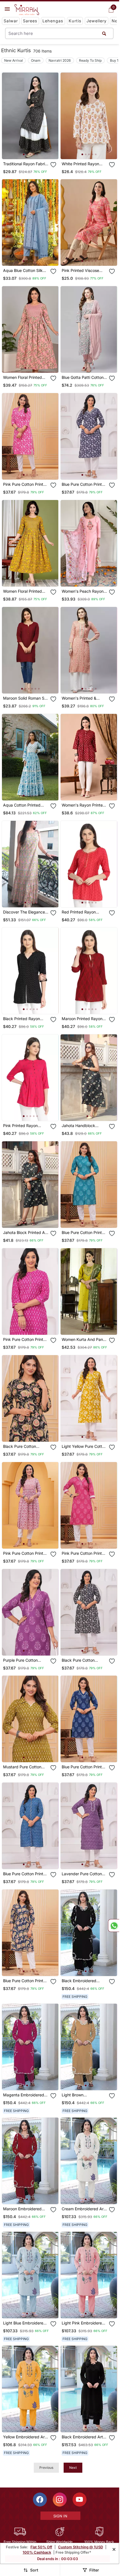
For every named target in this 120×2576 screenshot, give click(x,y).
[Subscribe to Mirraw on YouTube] (80, 2500)
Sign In (60, 2516)
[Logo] (27, 10)
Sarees (30, 21)
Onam (36, 60)
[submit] (104, 33)
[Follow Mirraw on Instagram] (60, 2500)
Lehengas (53, 21)
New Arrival (14, 60)
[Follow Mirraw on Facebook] (40, 2500)
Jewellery (97, 21)
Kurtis (75, 21)
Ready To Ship (90, 60)
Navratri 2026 (60, 60)
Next (73, 2468)
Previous (46, 2468)
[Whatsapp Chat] (114, 1926)
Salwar (11, 21)
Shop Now (35, 150)
